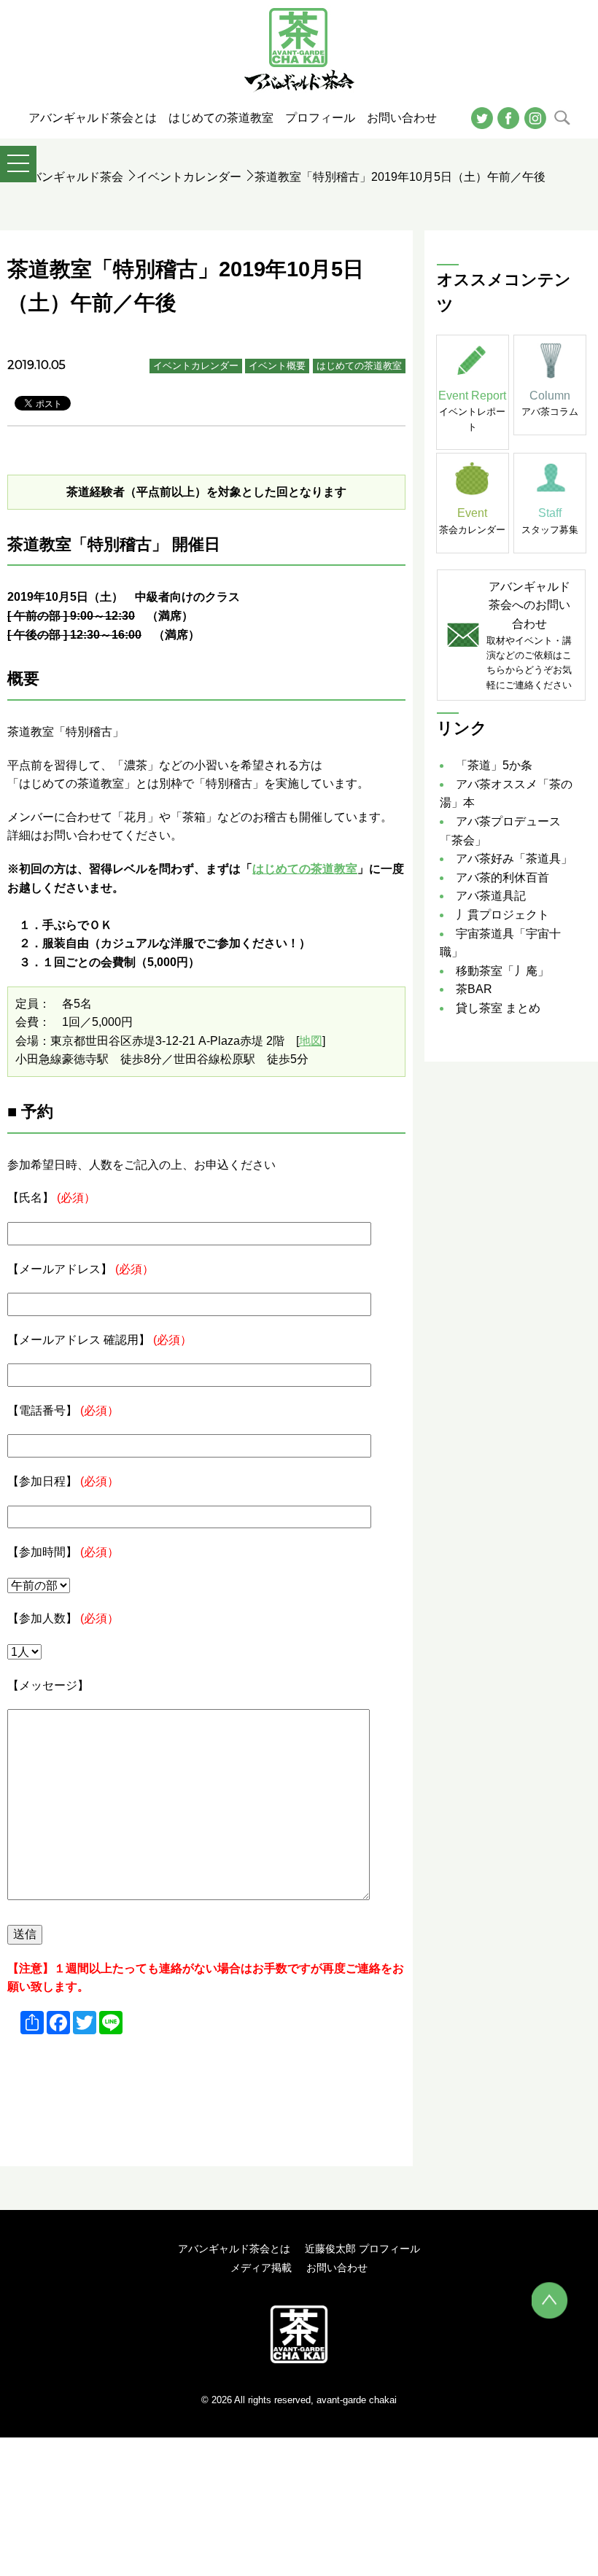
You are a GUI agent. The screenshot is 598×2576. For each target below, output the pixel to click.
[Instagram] (535, 117)
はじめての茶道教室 (359, 366)
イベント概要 (277, 366)
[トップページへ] (299, 2334)
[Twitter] (482, 117)
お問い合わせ (337, 2268)
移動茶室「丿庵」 (502, 971)
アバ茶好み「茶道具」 (514, 859)
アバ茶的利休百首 (502, 878)
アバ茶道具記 (491, 896)
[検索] (562, 117)
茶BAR (474, 989)
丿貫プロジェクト (502, 915)
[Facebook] (508, 117)
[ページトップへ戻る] (550, 2300)
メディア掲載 (261, 2268)
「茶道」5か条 (494, 765)
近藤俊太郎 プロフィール (362, 2249)
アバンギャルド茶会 (71, 177)
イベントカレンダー (189, 177)
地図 (311, 1041)
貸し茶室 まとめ (498, 1008)
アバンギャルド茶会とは (234, 2249)
